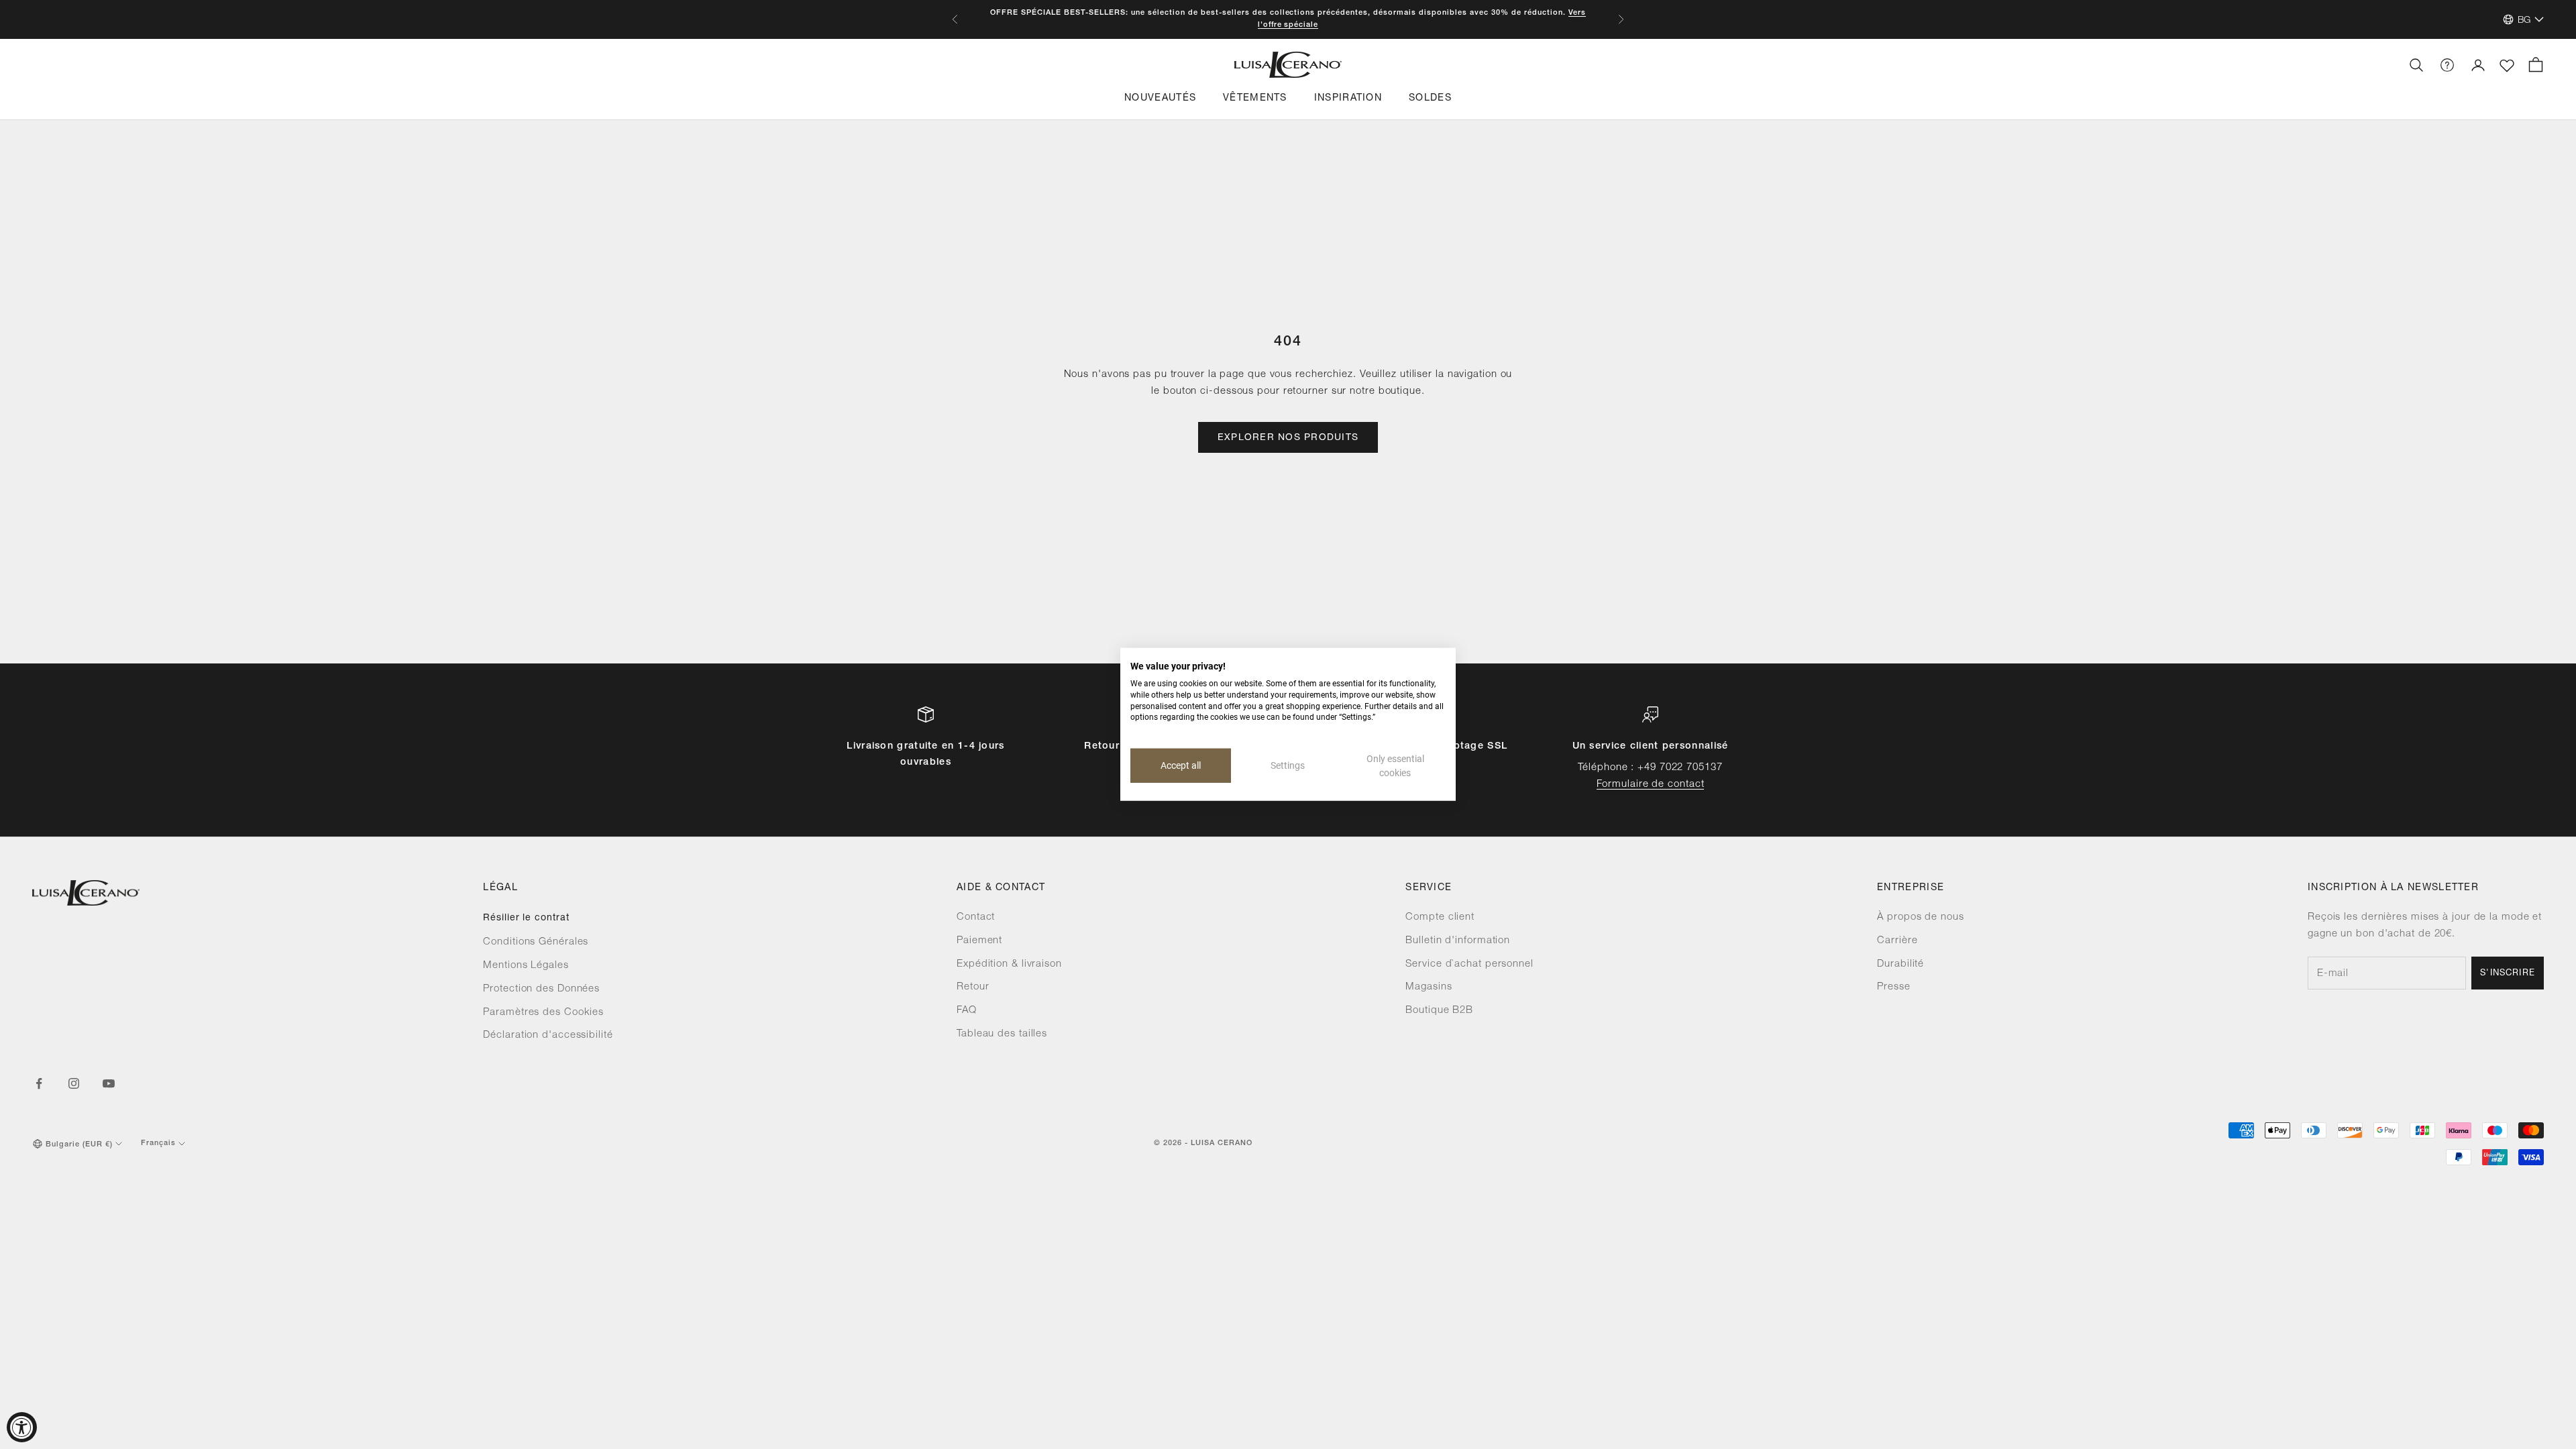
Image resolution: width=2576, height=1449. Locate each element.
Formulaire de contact (1651, 785)
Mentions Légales (526, 966)
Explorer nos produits (1288, 438)
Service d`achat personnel (1469, 964)
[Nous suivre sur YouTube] (109, 1083)
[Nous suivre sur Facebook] (39, 1083)
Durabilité (1900, 964)
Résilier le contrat (526, 918)
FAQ (967, 1011)
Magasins (1429, 987)
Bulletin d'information (1458, 941)
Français (158, 1143)
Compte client (1440, 917)
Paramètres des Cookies (543, 1013)
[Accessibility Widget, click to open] (22, 1427)
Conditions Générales (536, 942)
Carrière (1897, 941)
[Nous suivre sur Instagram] (74, 1083)
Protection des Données (541, 989)
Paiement (979, 941)
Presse (1893, 987)
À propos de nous (1920, 917)
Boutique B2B (1439, 1011)
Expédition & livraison (1009, 964)
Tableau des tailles (1002, 1034)
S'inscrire (2508, 974)
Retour (973, 987)
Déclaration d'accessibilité (548, 1035)
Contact (976, 917)
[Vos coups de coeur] (2507, 66)
